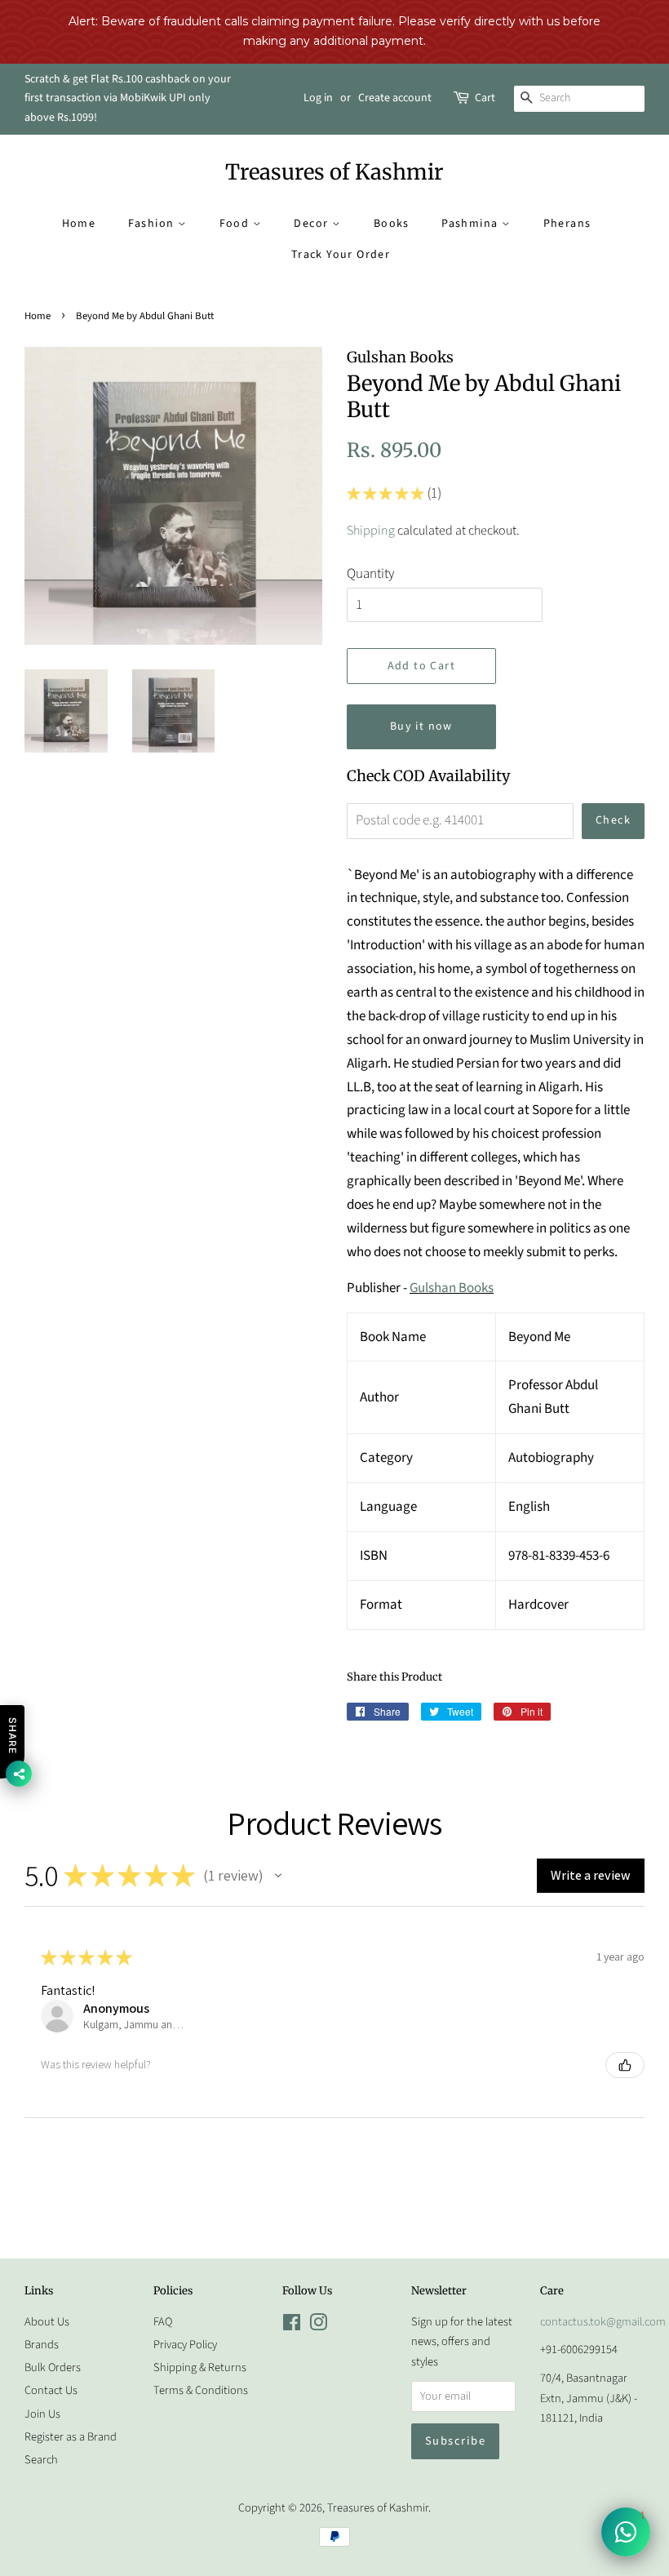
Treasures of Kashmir (334, 172)
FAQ (163, 2322)
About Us (47, 2322)
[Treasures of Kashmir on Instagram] (318, 2326)
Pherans (567, 224)
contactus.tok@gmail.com (603, 2322)
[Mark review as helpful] (625, 2065)
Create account (395, 98)
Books (392, 224)
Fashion (153, 224)
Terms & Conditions (201, 2390)
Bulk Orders (53, 2367)
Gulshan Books (452, 1288)
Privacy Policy (185, 2345)
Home (79, 224)
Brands (42, 2345)
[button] (278, 1876)
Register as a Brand (71, 2437)
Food (236, 224)
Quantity (370, 574)
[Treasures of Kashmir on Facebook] (292, 2326)
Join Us (42, 2414)
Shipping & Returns (200, 2367)
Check (613, 820)
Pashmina (472, 224)
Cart (485, 98)
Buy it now (421, 726)
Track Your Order (341, 255)
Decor (312, 224)
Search (41, 2460)
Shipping (371, 531)
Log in (318, 98)
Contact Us (51, 2390)
